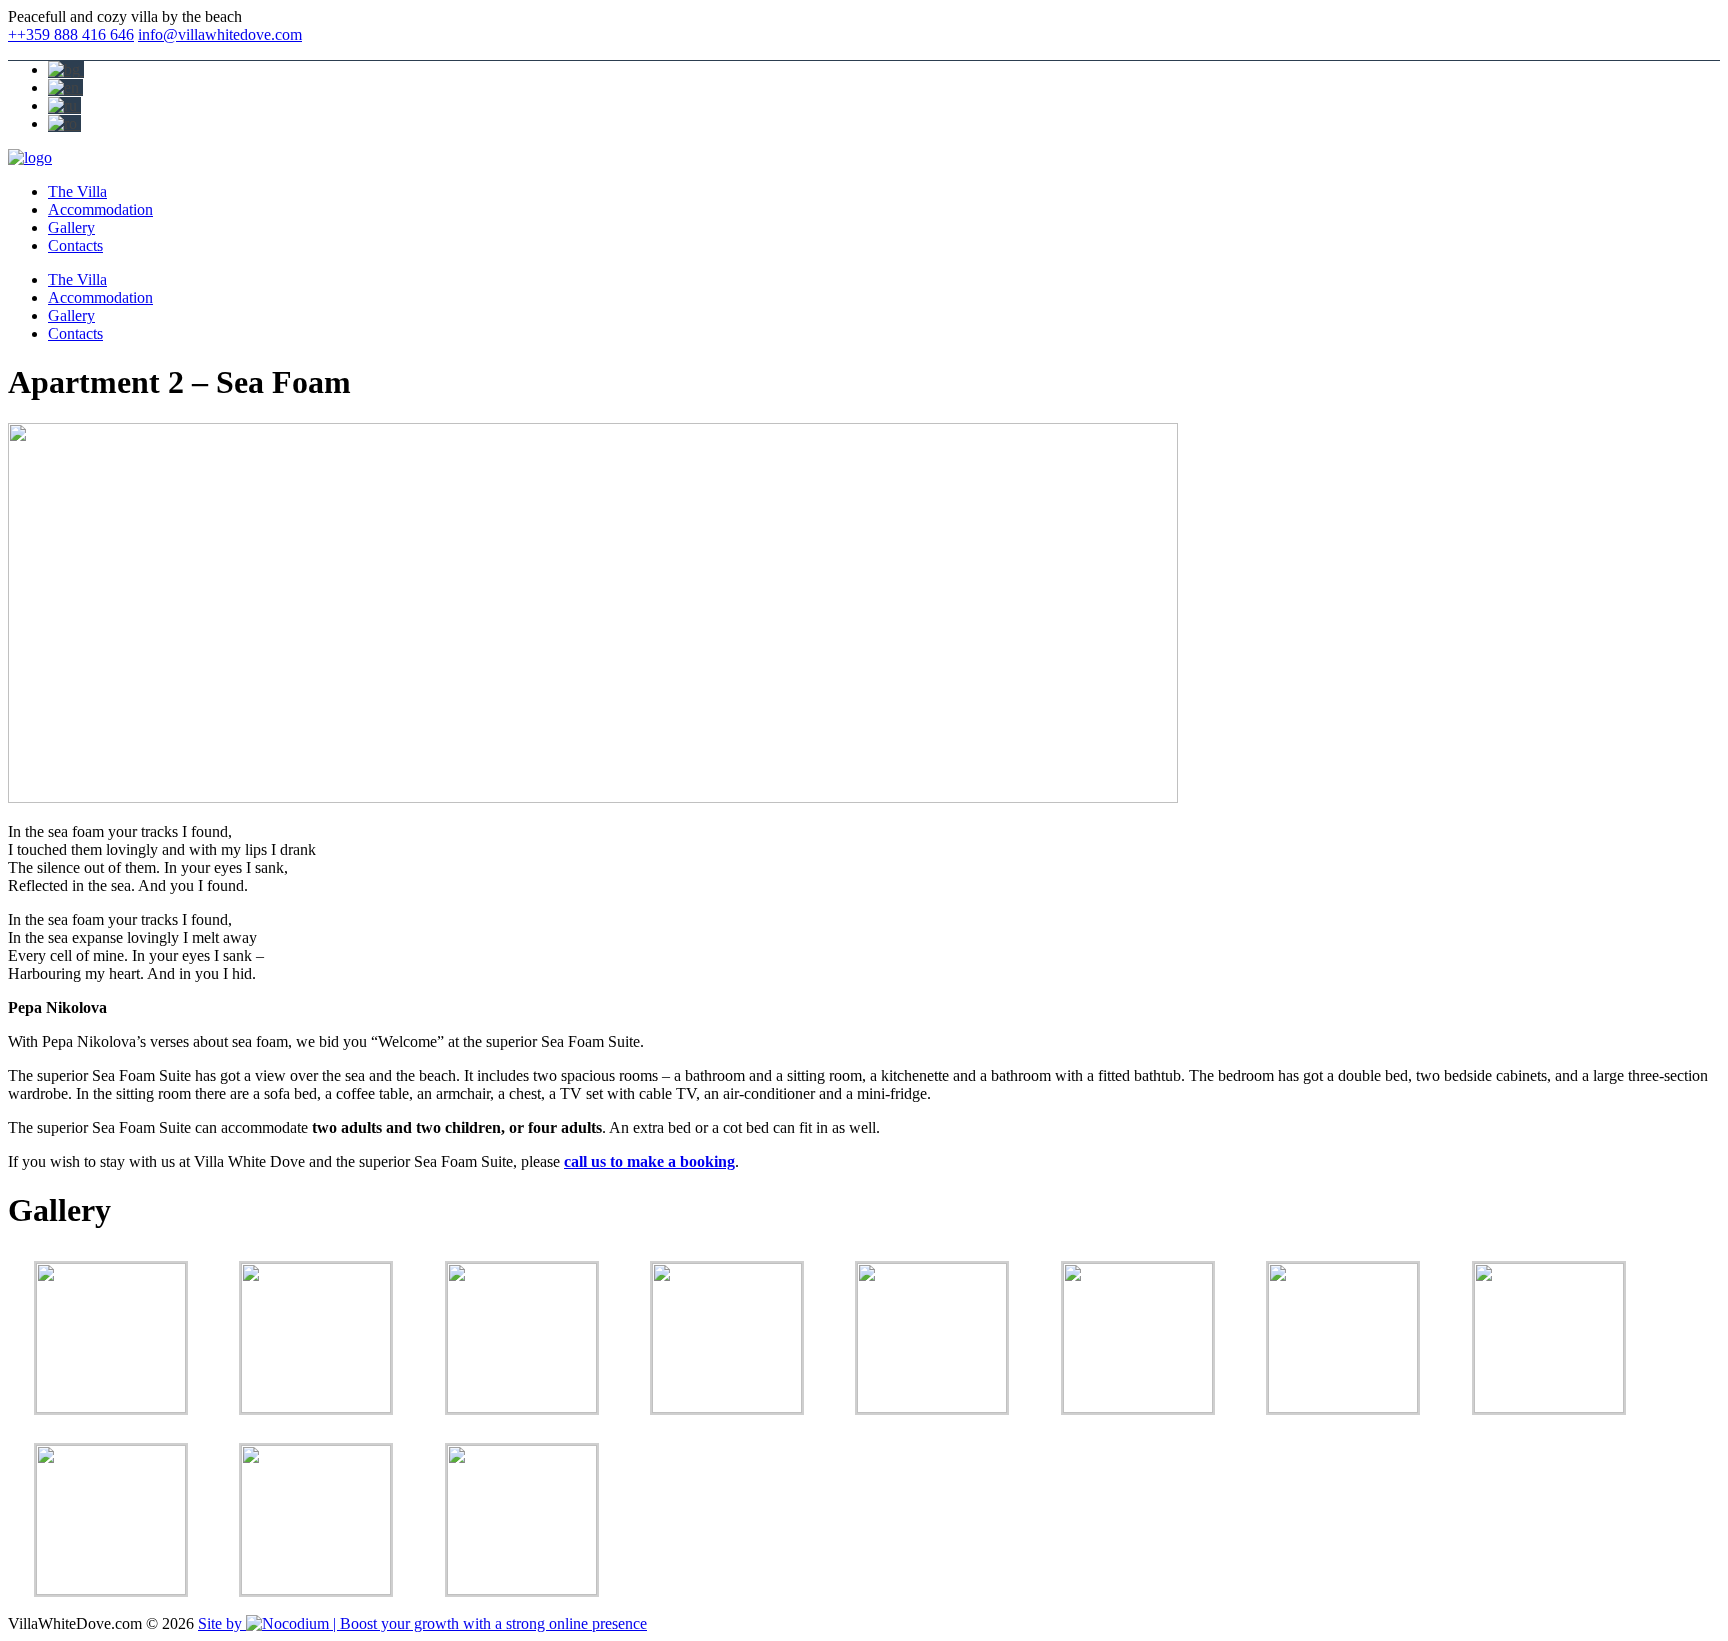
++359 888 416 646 (71, 34)
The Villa (77, 191)
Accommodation (100, 209)
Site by (222, 1623)
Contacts (75, 245)
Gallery (71, 227)
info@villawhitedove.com (220, 34)
